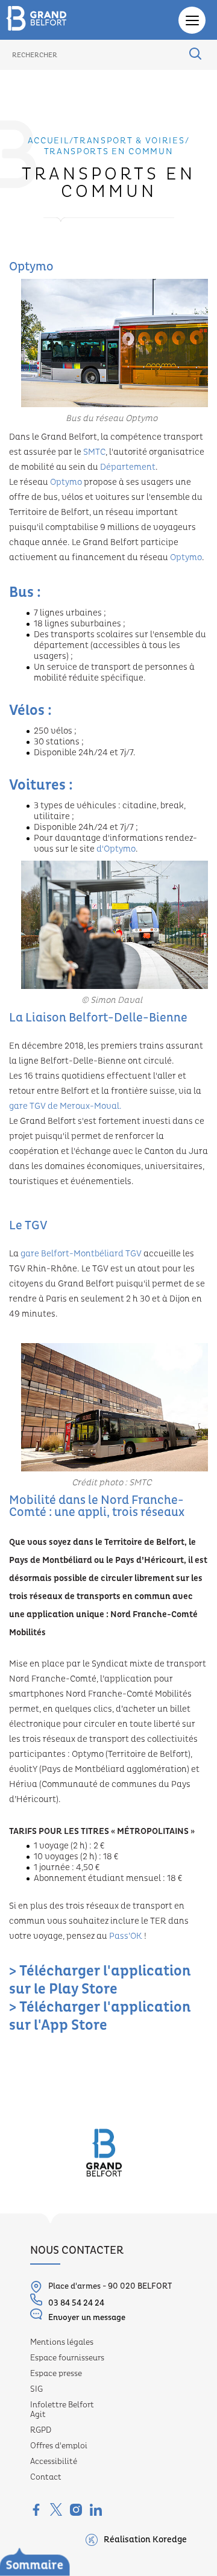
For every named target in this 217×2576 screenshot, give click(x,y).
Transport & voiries (129, 141)
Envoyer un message (87, 2318)
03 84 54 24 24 (76, 2303)
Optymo (66, 482)
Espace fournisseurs (67, 2358)
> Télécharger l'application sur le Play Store (100, 1980)
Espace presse (56, 2374)
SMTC (94, 452)
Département (128, 467)
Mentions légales (62, 2342)
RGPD (41, 2430)
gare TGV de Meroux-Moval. (65, 1106)
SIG (36, 2389)
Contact (46, 2477)
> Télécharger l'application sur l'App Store (100, 2016)
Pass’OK (126, 1936)
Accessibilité (54, 2462)
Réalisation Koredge (145, 2540)
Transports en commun (109, 152)
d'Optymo (116, 849)
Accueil (49, 141)
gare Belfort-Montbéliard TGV (81, 1254)
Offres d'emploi (59, 2446)
